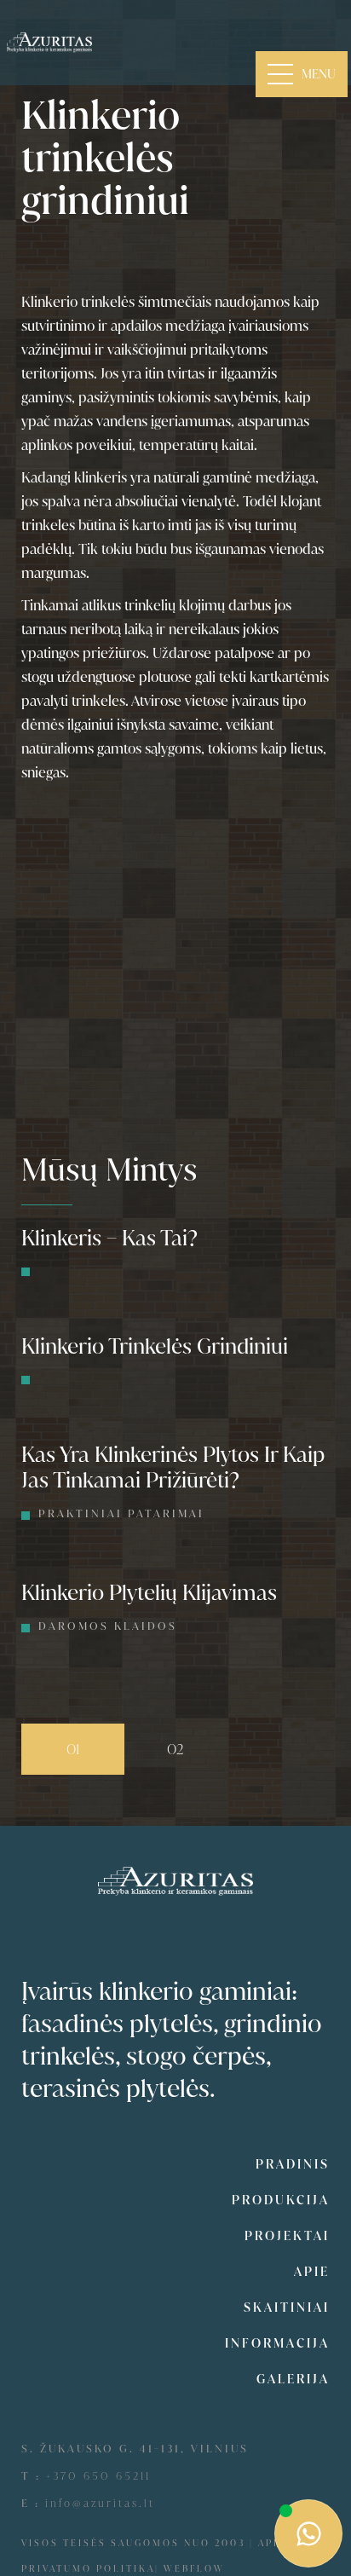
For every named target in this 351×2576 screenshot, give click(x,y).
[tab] (73, 1749)
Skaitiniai (287, 2307)
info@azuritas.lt (100, 2503)
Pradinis (293, 2164)
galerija (293, 2379)
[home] (49, 43)
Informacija (277, 2343)
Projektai (287, 2236)
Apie (312, 2272)
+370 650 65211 (98, 2476)
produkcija (281, 2200)
